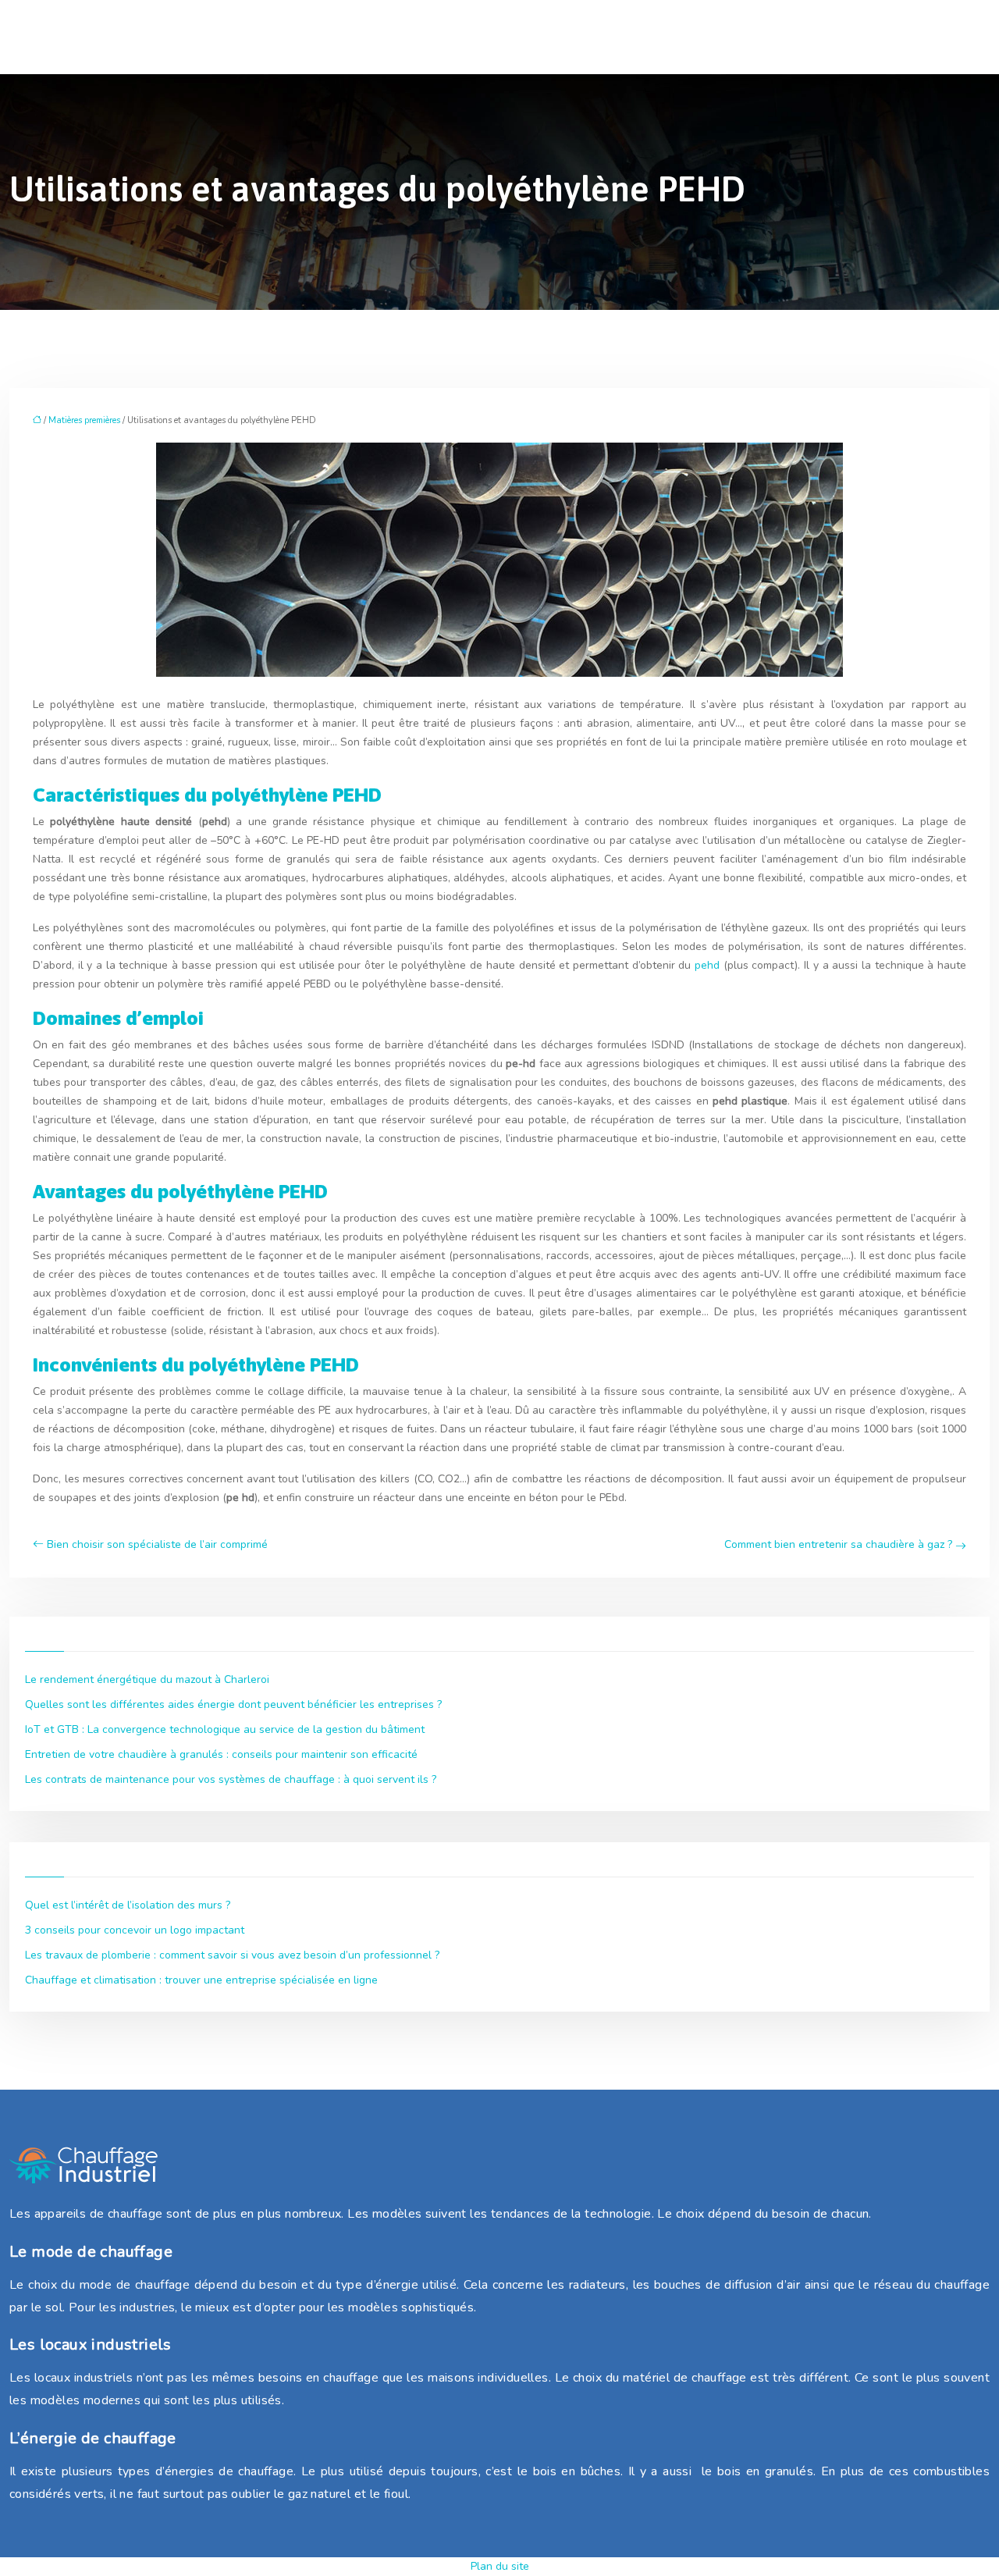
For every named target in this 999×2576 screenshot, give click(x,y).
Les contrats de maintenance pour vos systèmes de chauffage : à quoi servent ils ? (231, 1779)
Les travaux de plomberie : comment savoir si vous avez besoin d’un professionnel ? (232, 1955)
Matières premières (84, 420)
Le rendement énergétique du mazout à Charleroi (147, 1679)
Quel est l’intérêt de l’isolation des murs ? (128, 1905)
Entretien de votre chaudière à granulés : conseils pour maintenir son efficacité (221, 1754)
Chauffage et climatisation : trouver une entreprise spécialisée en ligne (201, 1980)
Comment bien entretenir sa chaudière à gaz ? (838, 1544)
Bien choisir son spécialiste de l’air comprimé (157, 1544)
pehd (707, 965)
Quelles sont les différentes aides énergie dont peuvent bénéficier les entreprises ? (233, 1704)
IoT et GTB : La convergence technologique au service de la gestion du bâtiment (225, 1729)
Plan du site (500, 2566)
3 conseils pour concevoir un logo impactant (135, 1930)
